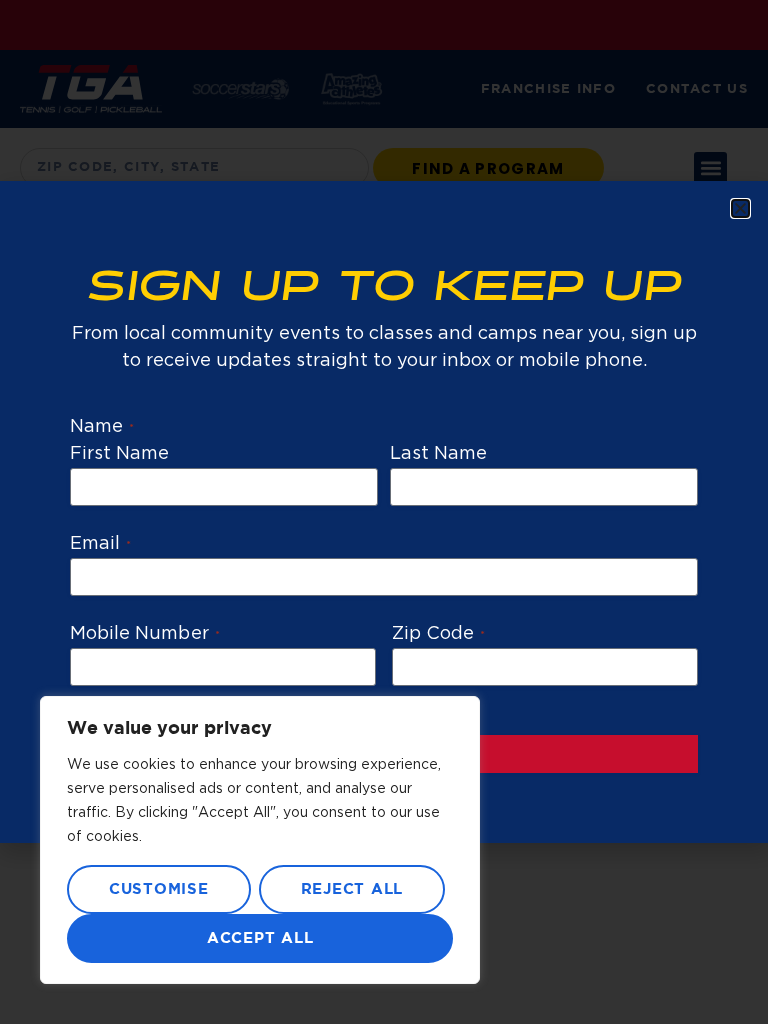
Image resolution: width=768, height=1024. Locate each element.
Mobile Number (145, 634)
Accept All (260, 938)
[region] (260, 840)
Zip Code (438, 634)
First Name (120, 454)
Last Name (438, 454)
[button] (740, 208)
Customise (159, 889)
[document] (384, 512)
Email (100, 544)
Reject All (352, 889)
